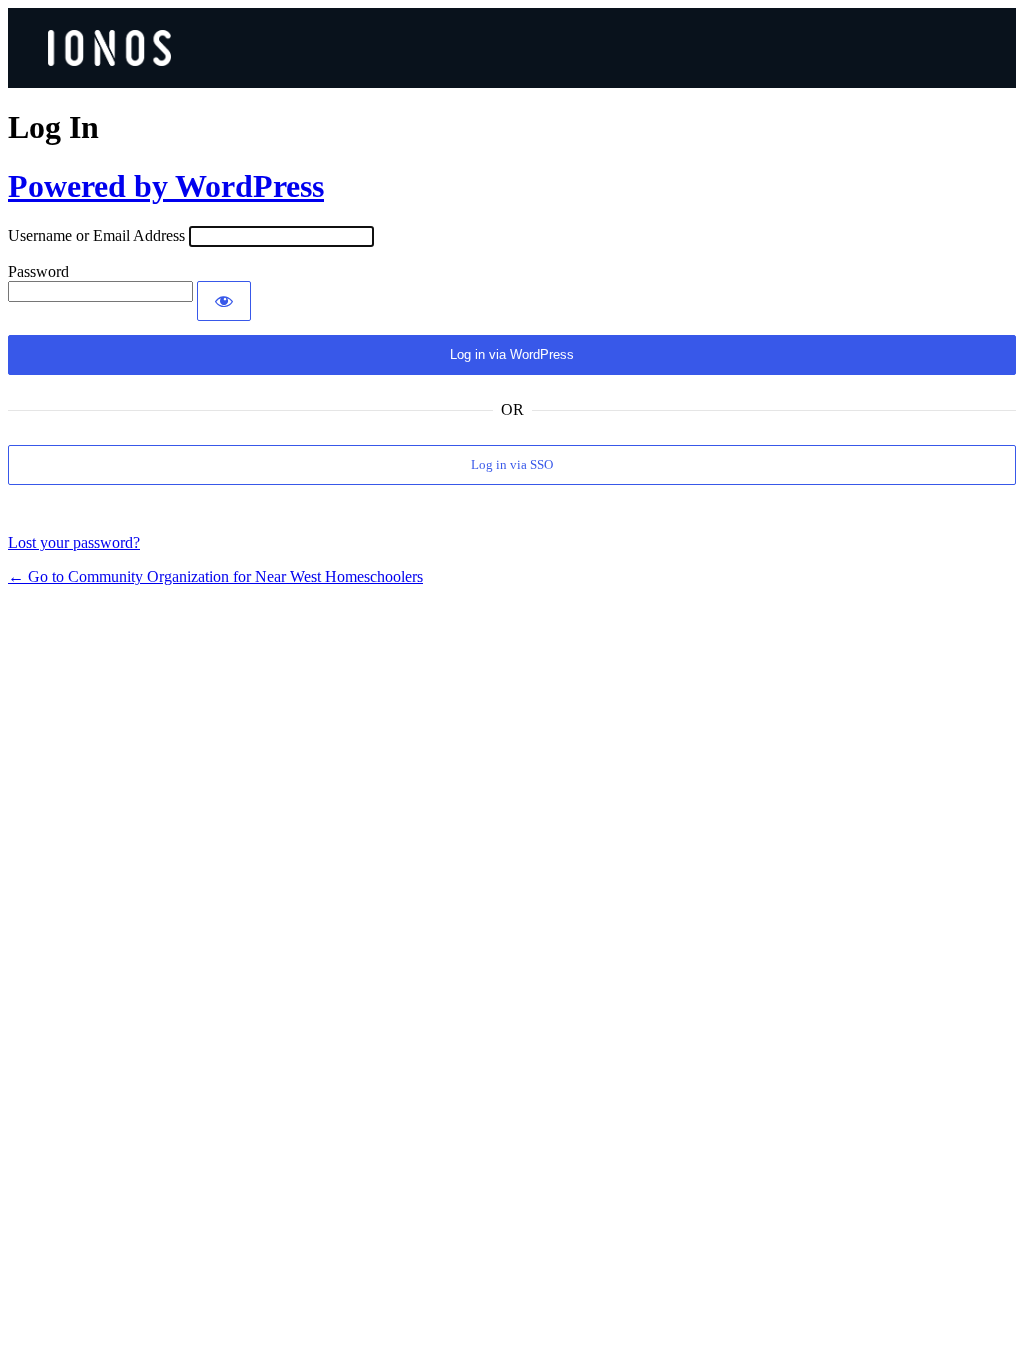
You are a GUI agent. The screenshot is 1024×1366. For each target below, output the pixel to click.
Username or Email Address (96, 235)
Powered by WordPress (166, 186)
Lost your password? (74, 542)
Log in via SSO (512, 464)
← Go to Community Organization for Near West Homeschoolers (215, 576)
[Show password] (224, 301)
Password (38, 271)
